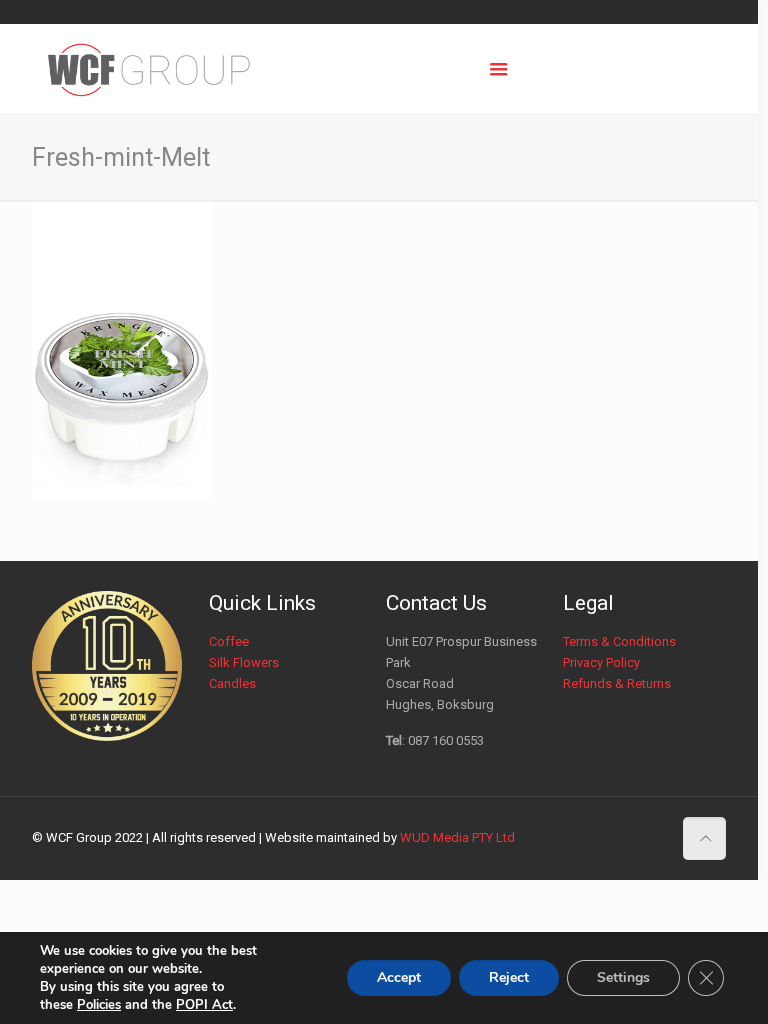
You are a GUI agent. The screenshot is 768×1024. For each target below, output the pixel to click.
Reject (509, 977)
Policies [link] (99, 1005)
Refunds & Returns (617, 683)
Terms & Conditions (619, 641)
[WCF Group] (150, 69)
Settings (623, 977)
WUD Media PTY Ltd (457, 837)
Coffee (229, 641)
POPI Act (204, 1005)
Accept (399, 977)
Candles (232, 683)
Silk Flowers (244, 662)
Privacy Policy (601, 662)
